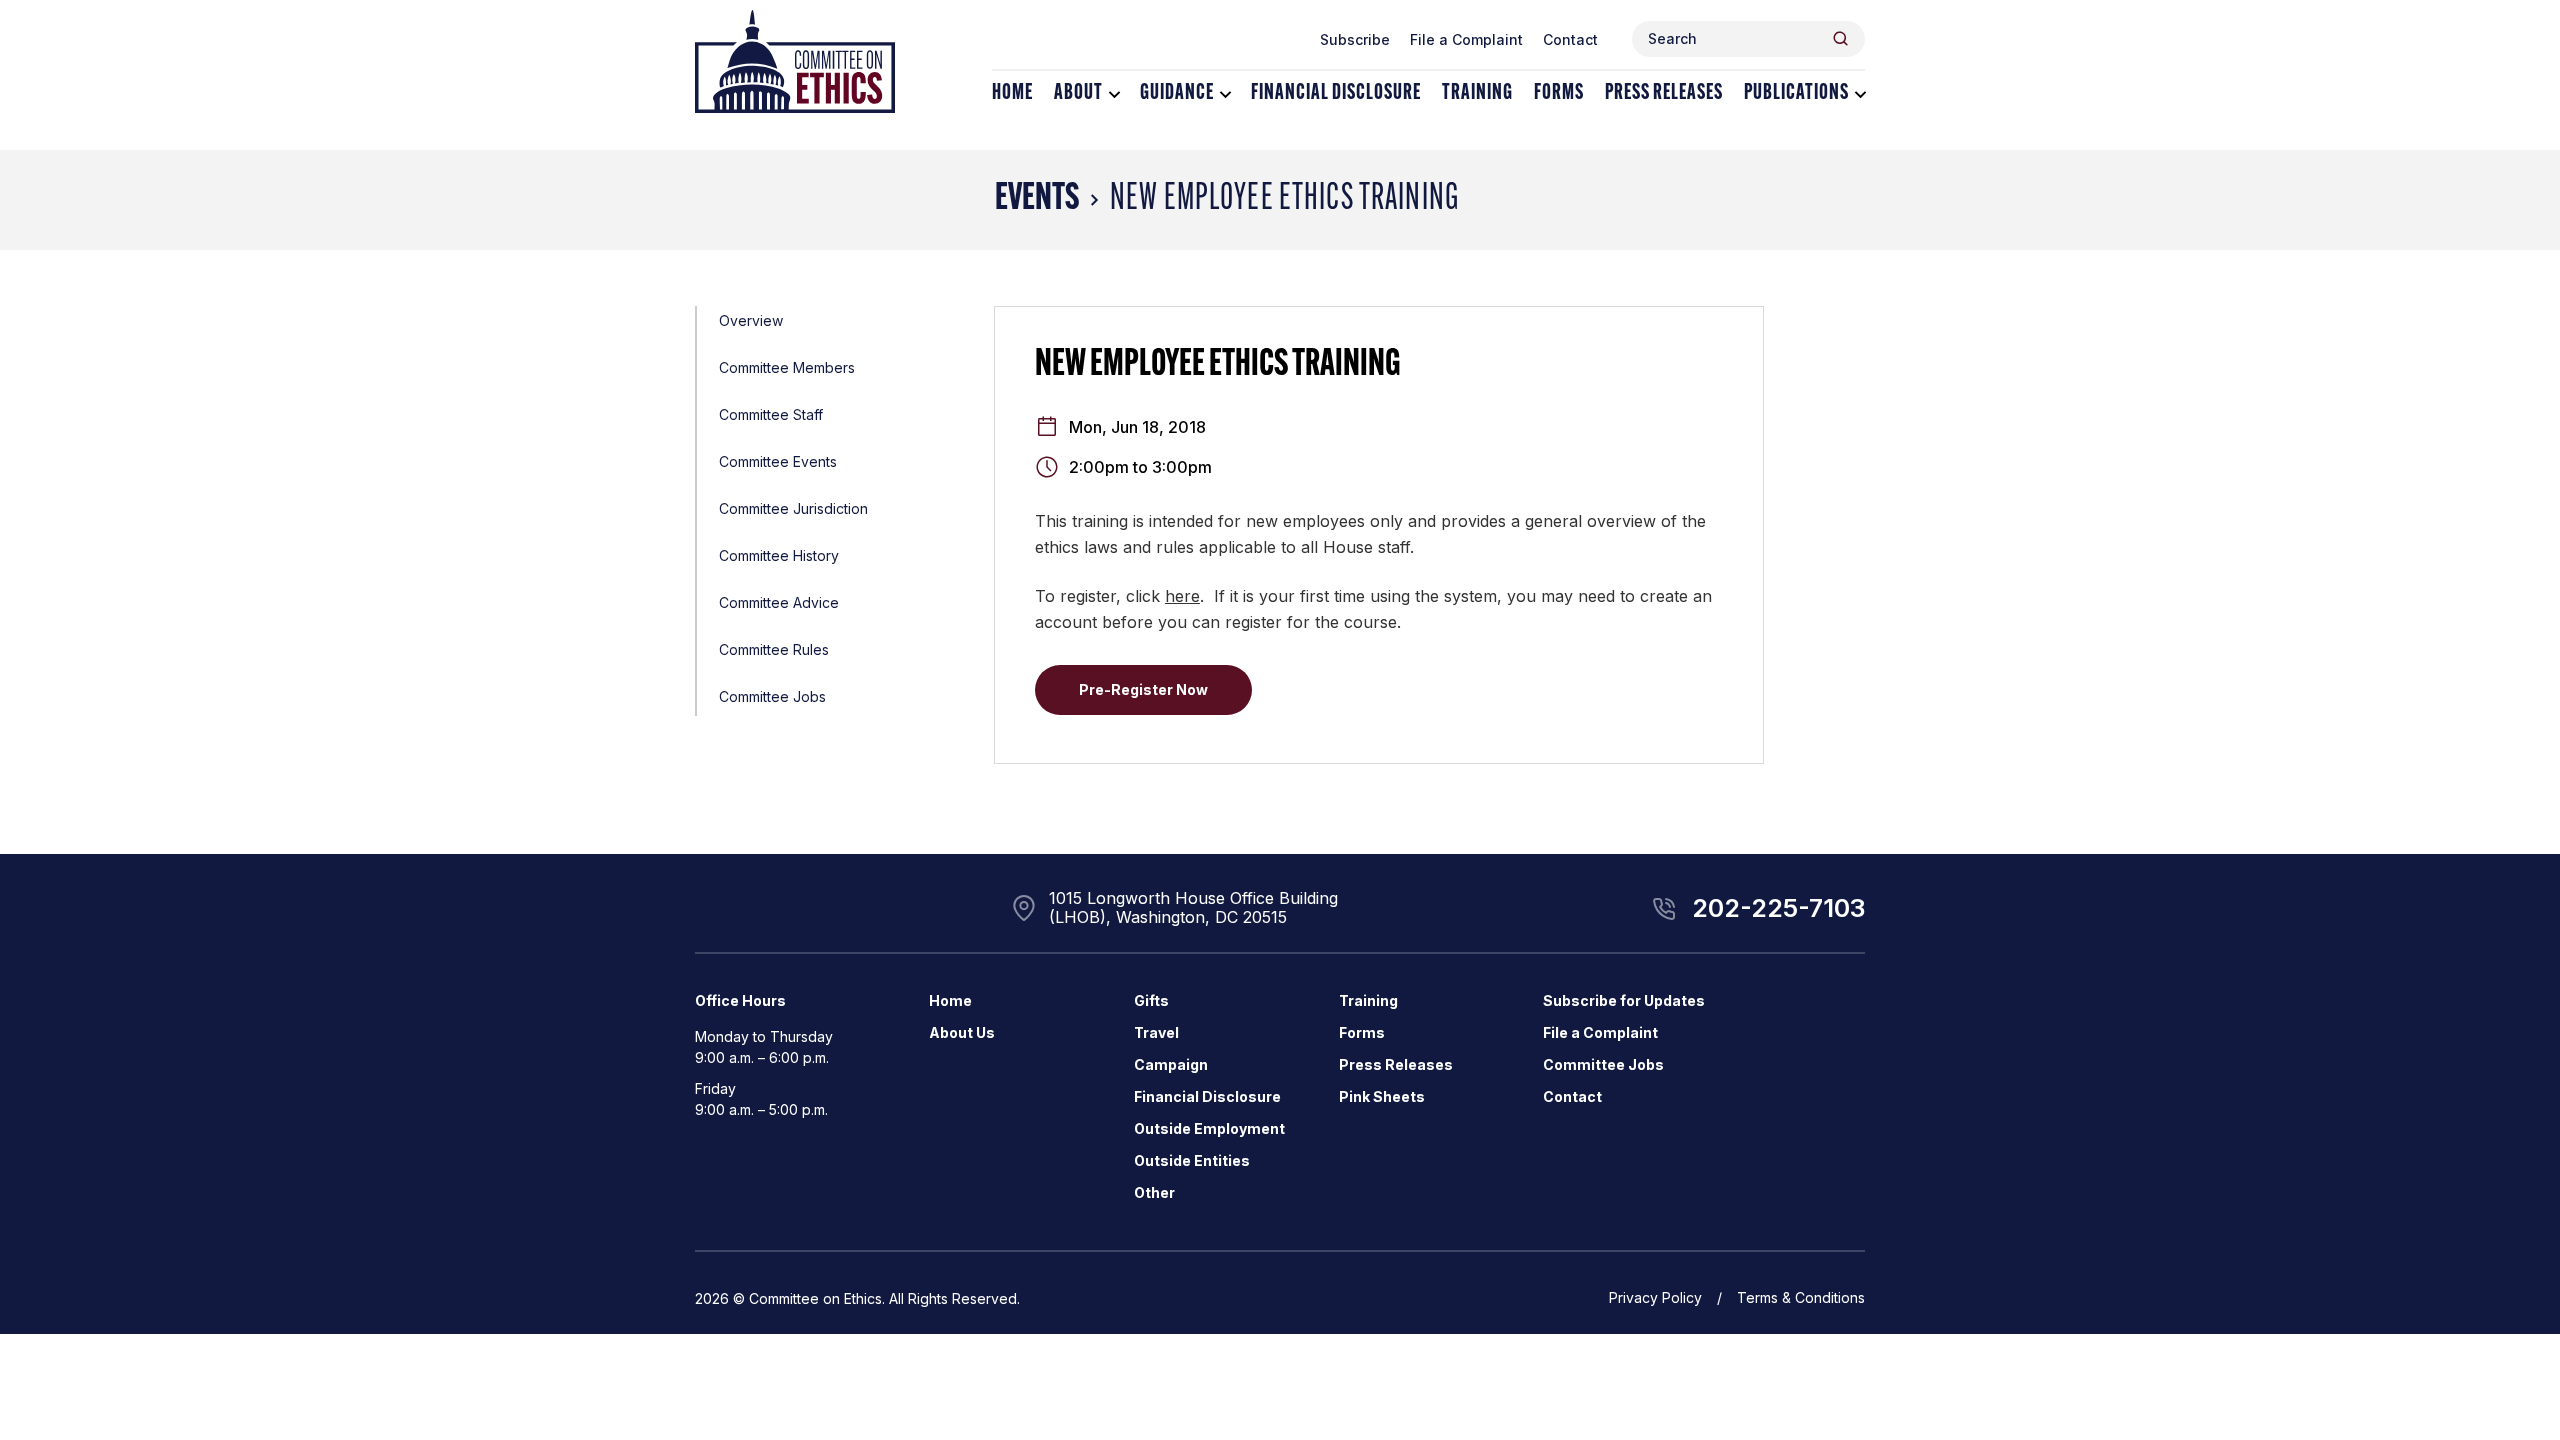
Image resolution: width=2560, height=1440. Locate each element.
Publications (1796, 93)
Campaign (1171, 1064)
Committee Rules (774, 649)
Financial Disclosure (1336, 93)
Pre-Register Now (1143, 689)
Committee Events (778, 461)
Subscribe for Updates (1624, 1000)
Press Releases (1664, 93)
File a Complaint (1466, 39)
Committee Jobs (772, 696)
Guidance (1177, 93)
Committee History (779, 555)
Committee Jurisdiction (793, 508)
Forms (1559, 93)
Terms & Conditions (1801, 1297)
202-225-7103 (1778, 908)
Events (1037, 200)
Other (1154, 1192)
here (1182, 596)
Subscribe (1355, 39)
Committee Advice (779, 602)
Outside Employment (1209, 1128)
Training (1477, 93)
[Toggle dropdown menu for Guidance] (1225, 94)
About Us (962, 1032)
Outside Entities (1192, 1160)
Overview (751, 320)
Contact (1570, 39)
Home (1012, 93)
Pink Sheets (1382, 1096)
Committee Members (787, 367)
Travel (1156, 1032)
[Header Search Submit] (1840, 38)
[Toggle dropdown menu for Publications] (1860, 94)
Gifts (1151, 1000)
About (1078, 93)
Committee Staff (771, 414)
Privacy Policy (1655, 1297)
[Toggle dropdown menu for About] (1114, 94)
